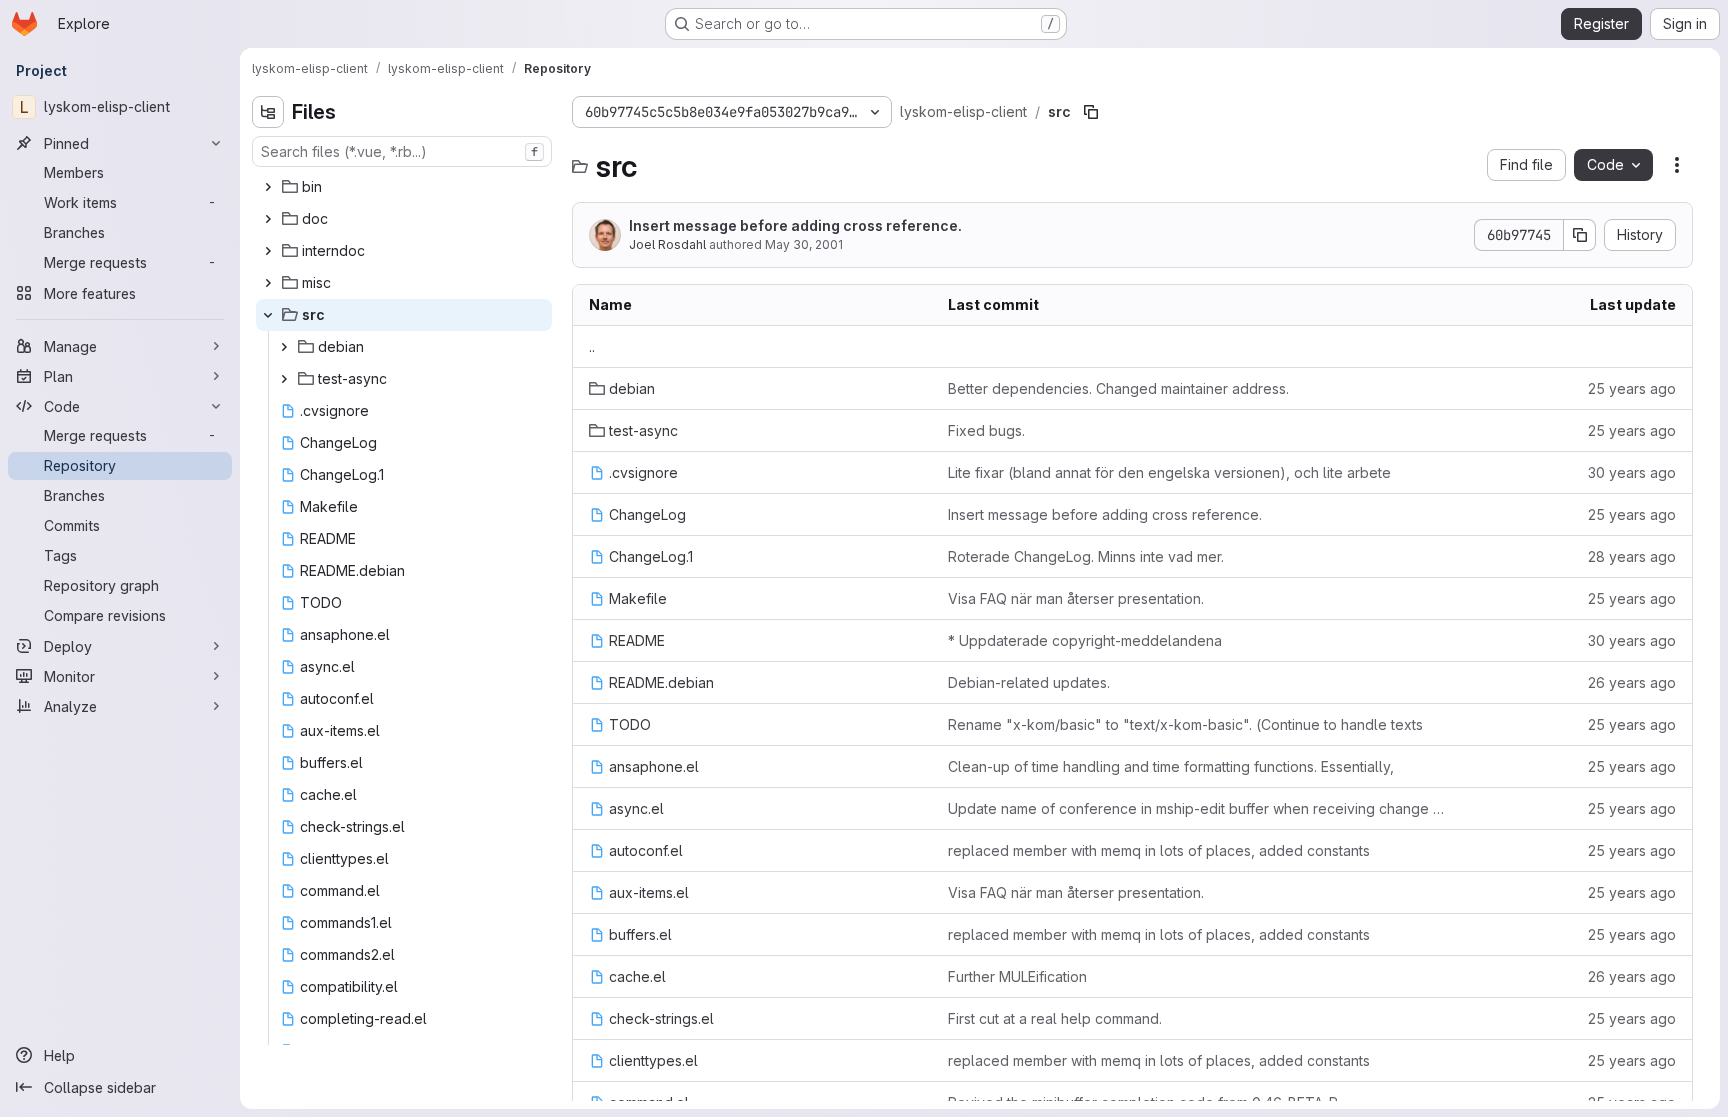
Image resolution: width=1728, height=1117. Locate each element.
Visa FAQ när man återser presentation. (1076, 598)
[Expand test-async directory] (284, 379)
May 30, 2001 (804, 244)
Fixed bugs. (986, 430)
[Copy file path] (1091, 112)
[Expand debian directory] (284, 347)
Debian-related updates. (1029, 682)
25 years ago (1632, 388)
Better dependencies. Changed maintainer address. (1118, 388)
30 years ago (1632, 472)
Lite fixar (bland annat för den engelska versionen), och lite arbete (1169, 472)
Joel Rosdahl (667, 244)
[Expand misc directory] (268, 283)
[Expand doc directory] (268, 219)
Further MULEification (1017, 976)
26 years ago (1632, 682)
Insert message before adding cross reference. (795, 225)
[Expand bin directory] (268, 187)
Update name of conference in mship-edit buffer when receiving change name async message (1199, 808)
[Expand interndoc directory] (268, 251)
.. (592, 346)
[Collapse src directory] (268, 315)
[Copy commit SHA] (1580, 235)
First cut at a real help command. (1055, 1018)
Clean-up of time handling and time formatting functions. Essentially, (1171, 766)
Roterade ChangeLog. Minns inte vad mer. (1086, 556)
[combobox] (402, 151)
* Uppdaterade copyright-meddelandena (1085, 640)
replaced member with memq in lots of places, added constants (1159, 850)
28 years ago (1632, 556)
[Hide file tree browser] (268, 112)
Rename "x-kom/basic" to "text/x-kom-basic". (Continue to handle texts (1185, 724)
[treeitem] (404, 187)
